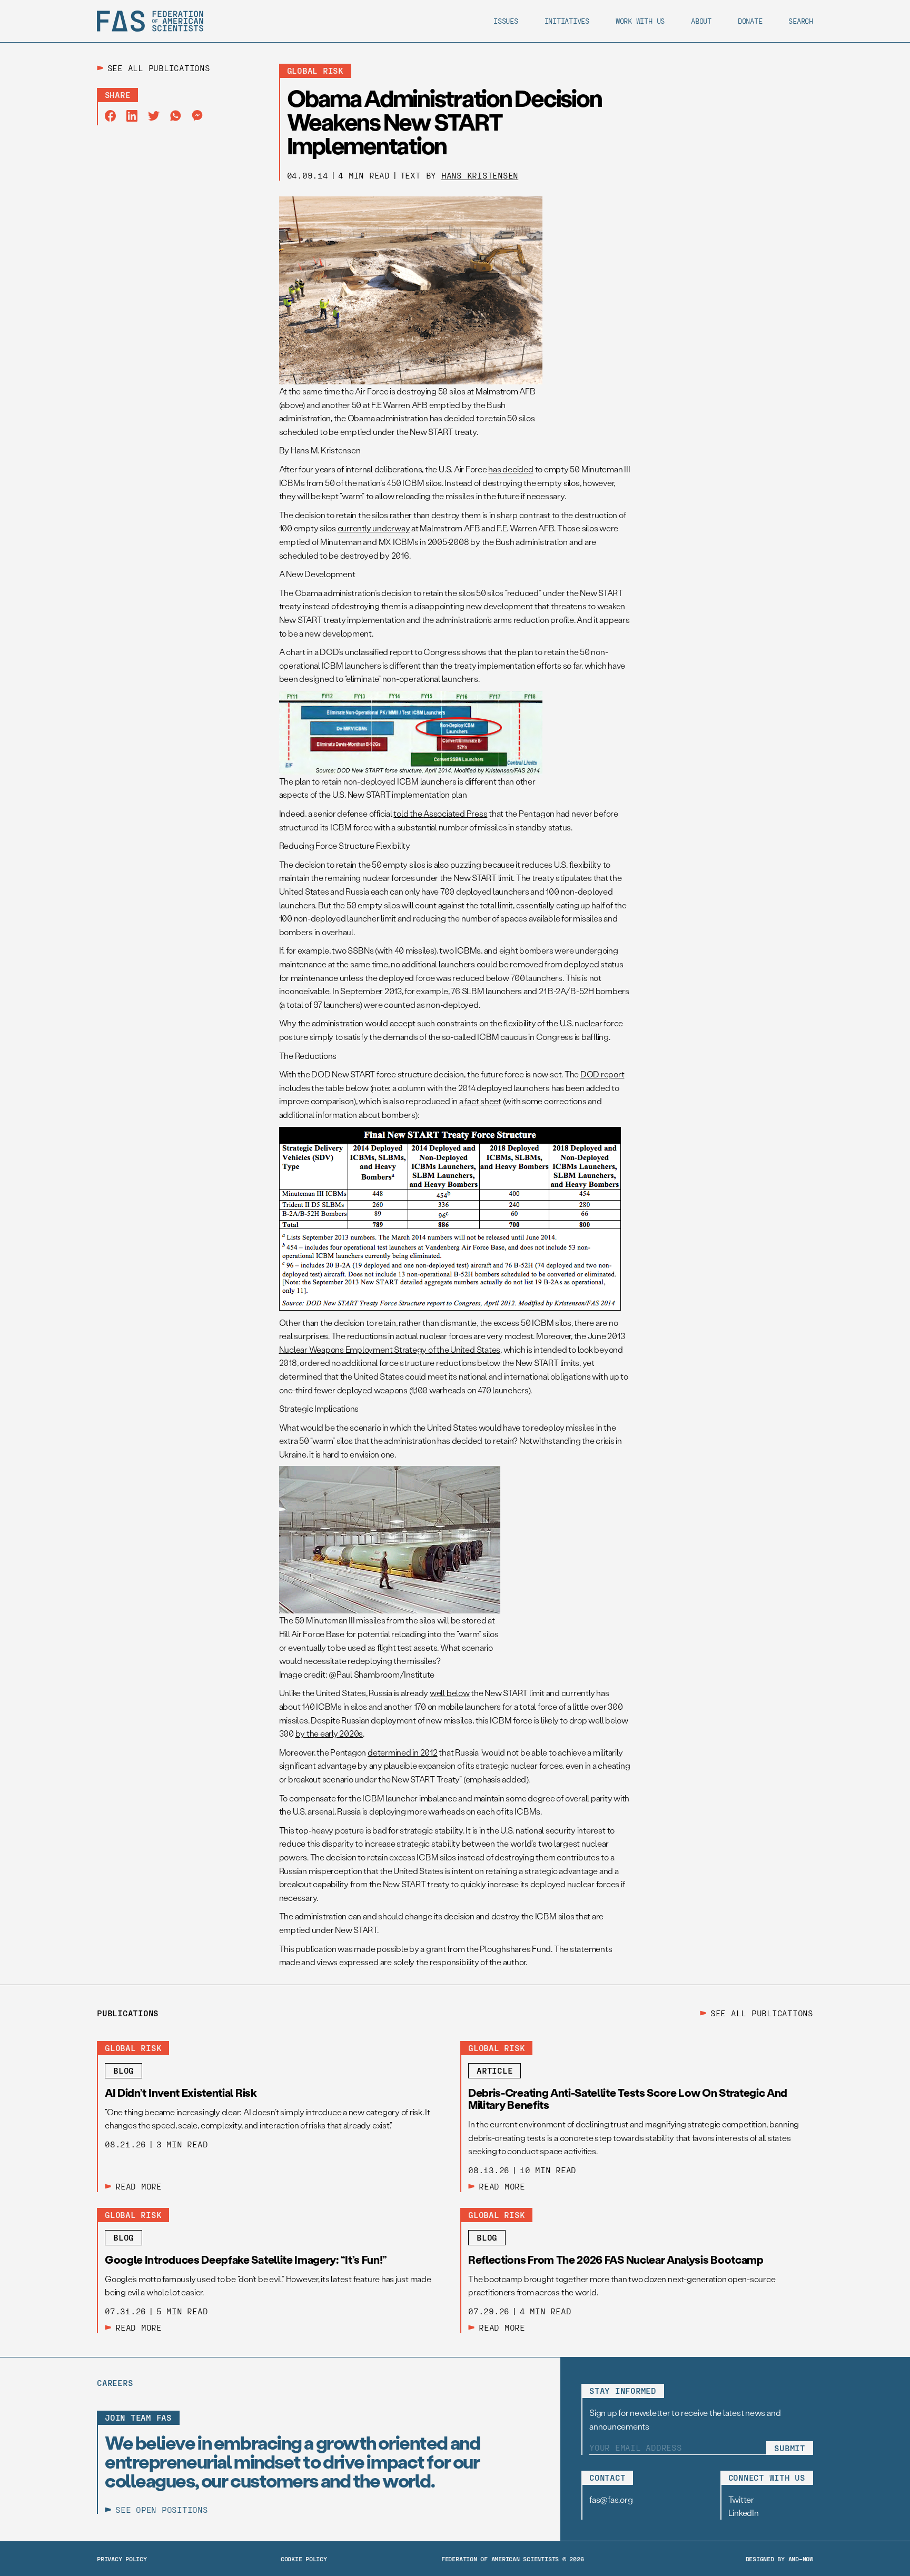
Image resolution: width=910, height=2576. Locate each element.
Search (801, 21)
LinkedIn (744, 2513)
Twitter (741, 2499)
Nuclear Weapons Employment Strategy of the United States (390, 1349)
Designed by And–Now (779, 2559)
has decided (511, 469)
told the (440, 813)
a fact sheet (480, 1101)
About (701, 21)
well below (450, 1693)
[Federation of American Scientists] (150, 21)
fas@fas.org (611, 2499)
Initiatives (567, 21)
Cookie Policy (304, 2559)
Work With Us (640, 21)
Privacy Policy (122, 2559)
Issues (506, 21)
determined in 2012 (403, 1752)
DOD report (602, 1074)
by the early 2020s (329, 1733)
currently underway (374, 528)
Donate (750, 21)
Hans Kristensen (480, 175)
